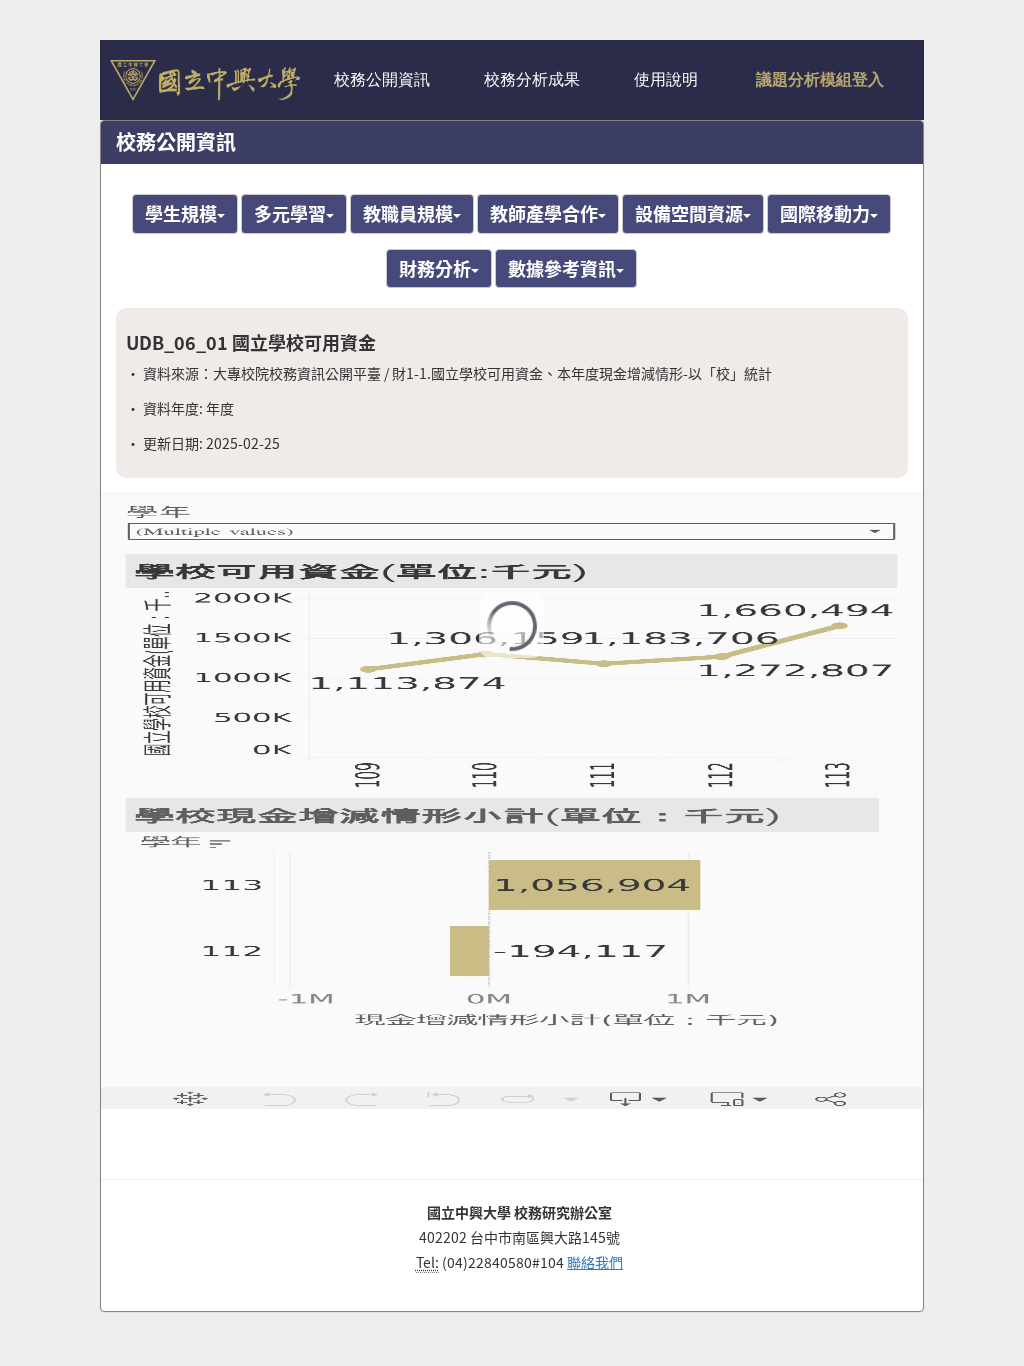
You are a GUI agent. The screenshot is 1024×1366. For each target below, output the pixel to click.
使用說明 (671, 80)
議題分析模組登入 (825, 80)
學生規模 (181, 213)
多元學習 (290, 213)
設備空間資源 (689, 213)
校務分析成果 (537, 80)
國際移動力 (825, 213)
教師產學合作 (544, 213)
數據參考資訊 (562, 268)
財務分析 (435, 268)
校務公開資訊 (387, 80)
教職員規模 (408, 213)
